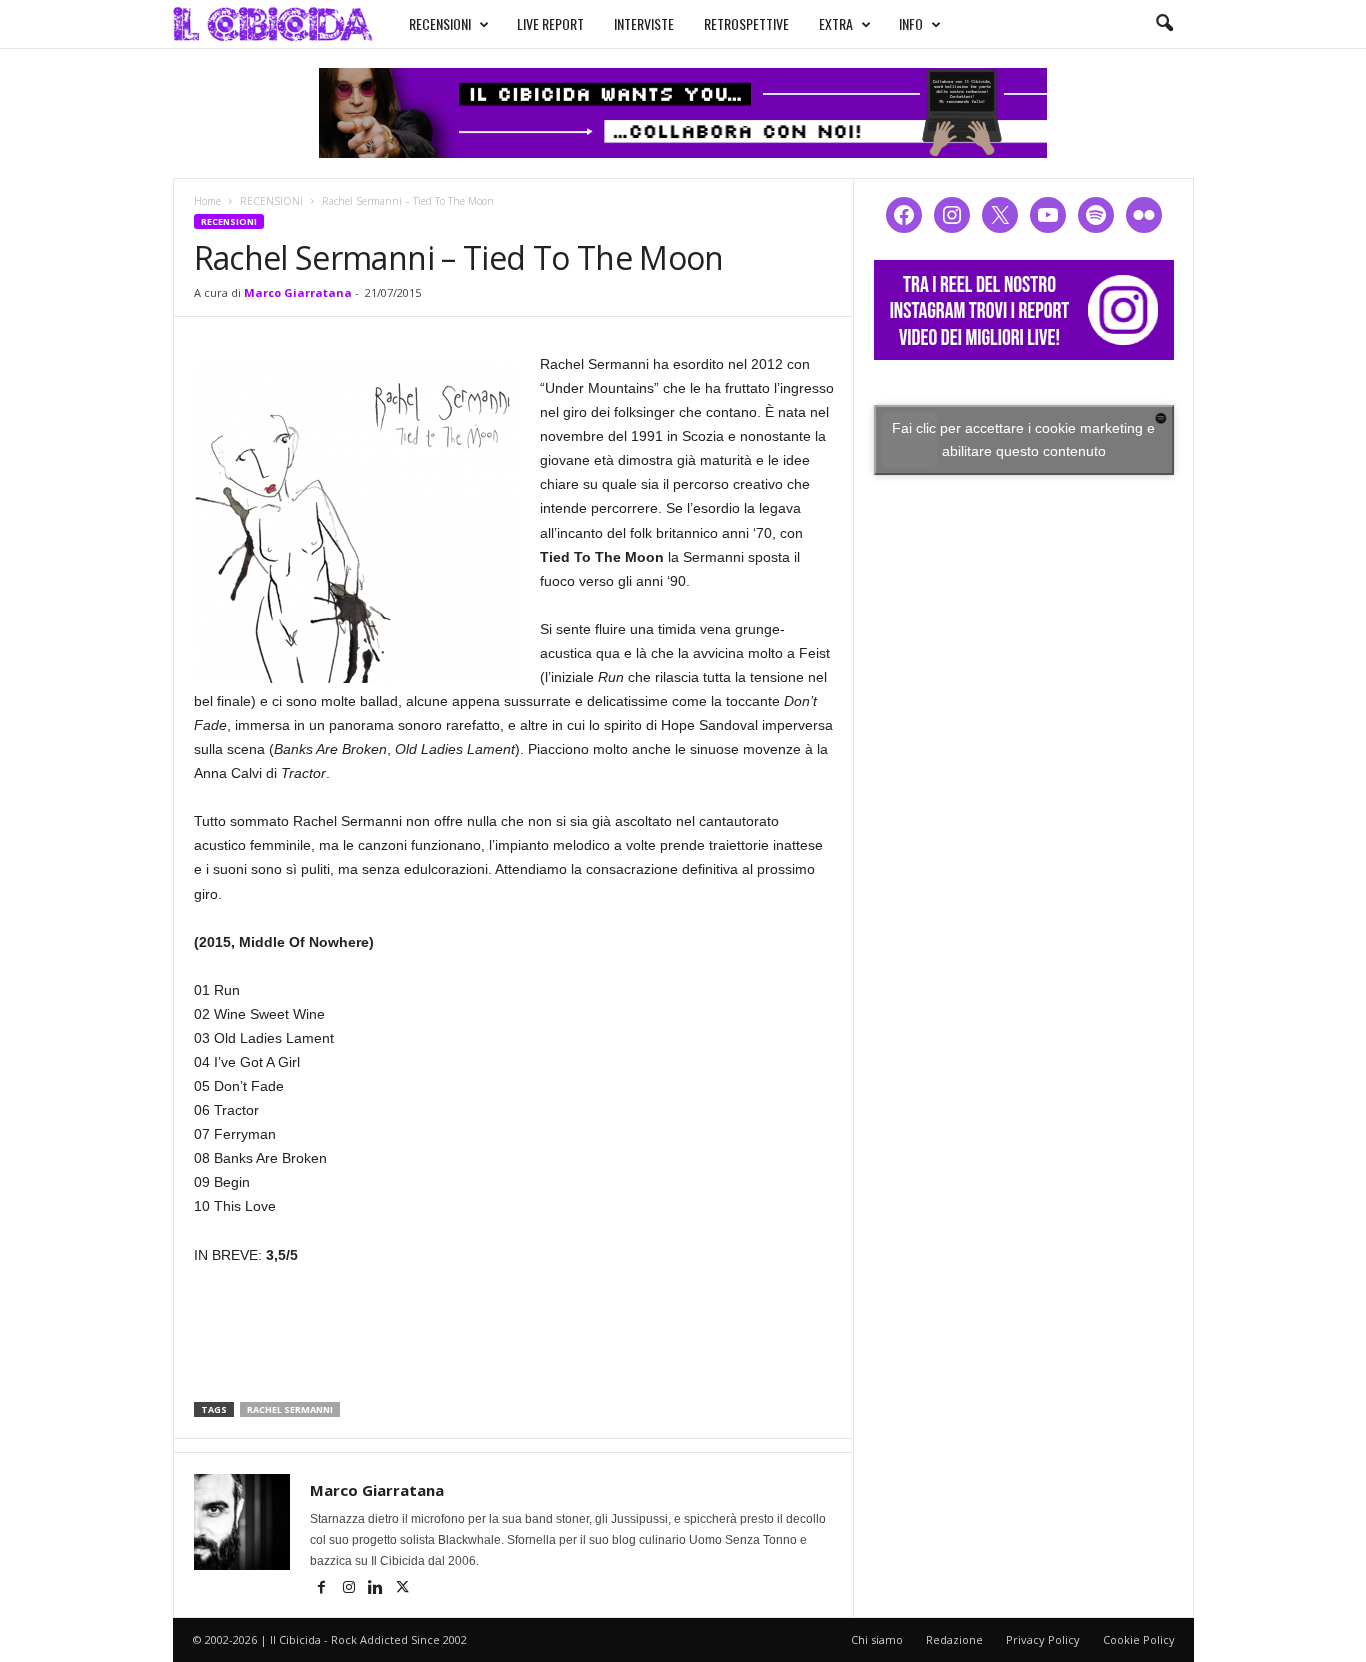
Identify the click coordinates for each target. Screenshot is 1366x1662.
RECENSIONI (440, 23)
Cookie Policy (1139, 1639)
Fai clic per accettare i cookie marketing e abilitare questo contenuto (1023, 439)
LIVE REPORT (550, 23)
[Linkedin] (377, 1589)
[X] (403, 1589)
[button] (1164, 24)
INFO (911, 23)
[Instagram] (350, 1589)
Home (207, 201)
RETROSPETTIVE (746, 23)
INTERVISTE (644, 23)
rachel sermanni (290, 1409)
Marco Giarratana (298, 292)
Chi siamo (877, 1639)
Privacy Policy (1043, 1639)
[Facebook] (323, 1589)
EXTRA (836, 23)
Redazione (954, 1639)
